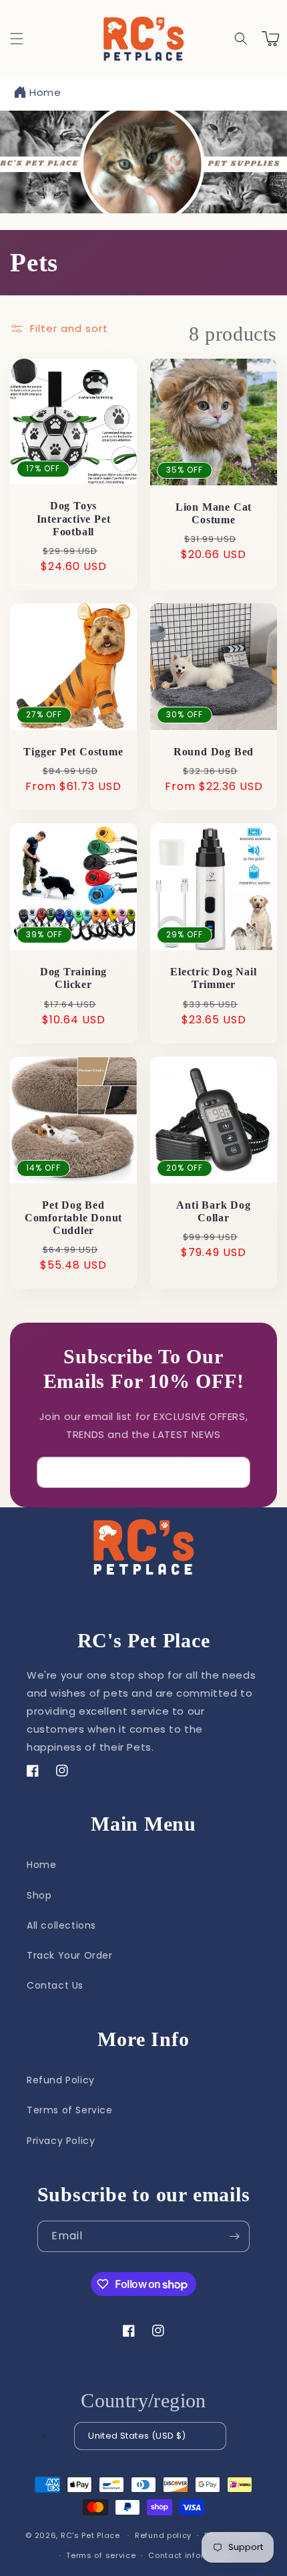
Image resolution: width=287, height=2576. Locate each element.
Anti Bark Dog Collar (213, 1211)
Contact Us (55, 1985)
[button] (17, 39)
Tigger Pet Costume (73, 752)
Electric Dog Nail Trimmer (213, 978)
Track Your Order (70, 1955)
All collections (61, 1925)
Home (45, 92)
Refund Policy (61, 2080)
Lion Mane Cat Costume (214, 513)
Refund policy (163, 2535)
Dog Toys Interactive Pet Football (74, 518)
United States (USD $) (137, 2436)
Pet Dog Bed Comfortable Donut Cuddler (73, 1218)
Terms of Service (70, 2110)
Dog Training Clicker (73, 978)
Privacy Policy (61, 2141)
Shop (39, 1895)
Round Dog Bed (214, 752)
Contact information (191, 2555)
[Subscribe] (235, 1472)
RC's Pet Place (90, 2535)
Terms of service (101, 2555)
